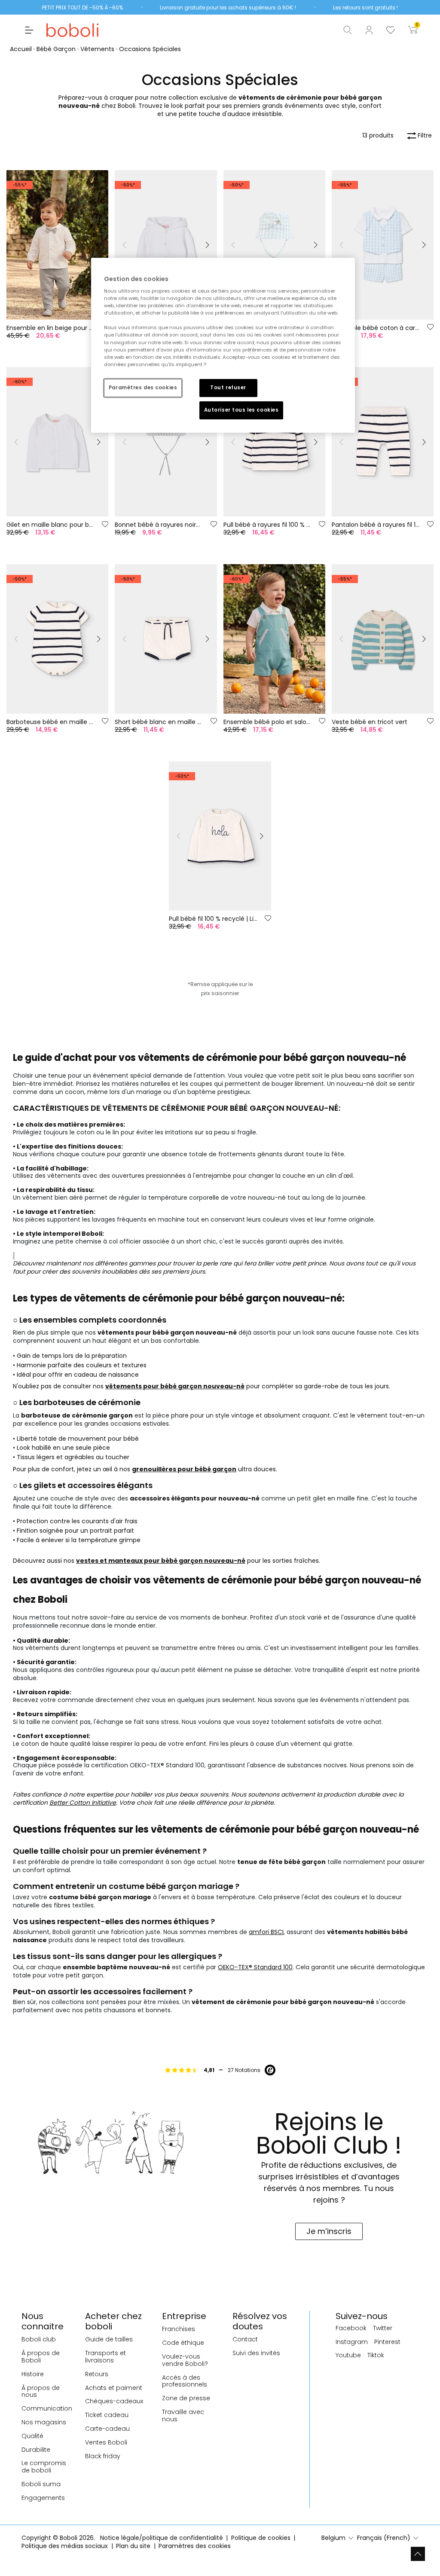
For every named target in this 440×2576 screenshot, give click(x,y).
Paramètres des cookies (143, 388)
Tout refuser (228, 388)
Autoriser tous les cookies (241, 410)
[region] (223, 345)
